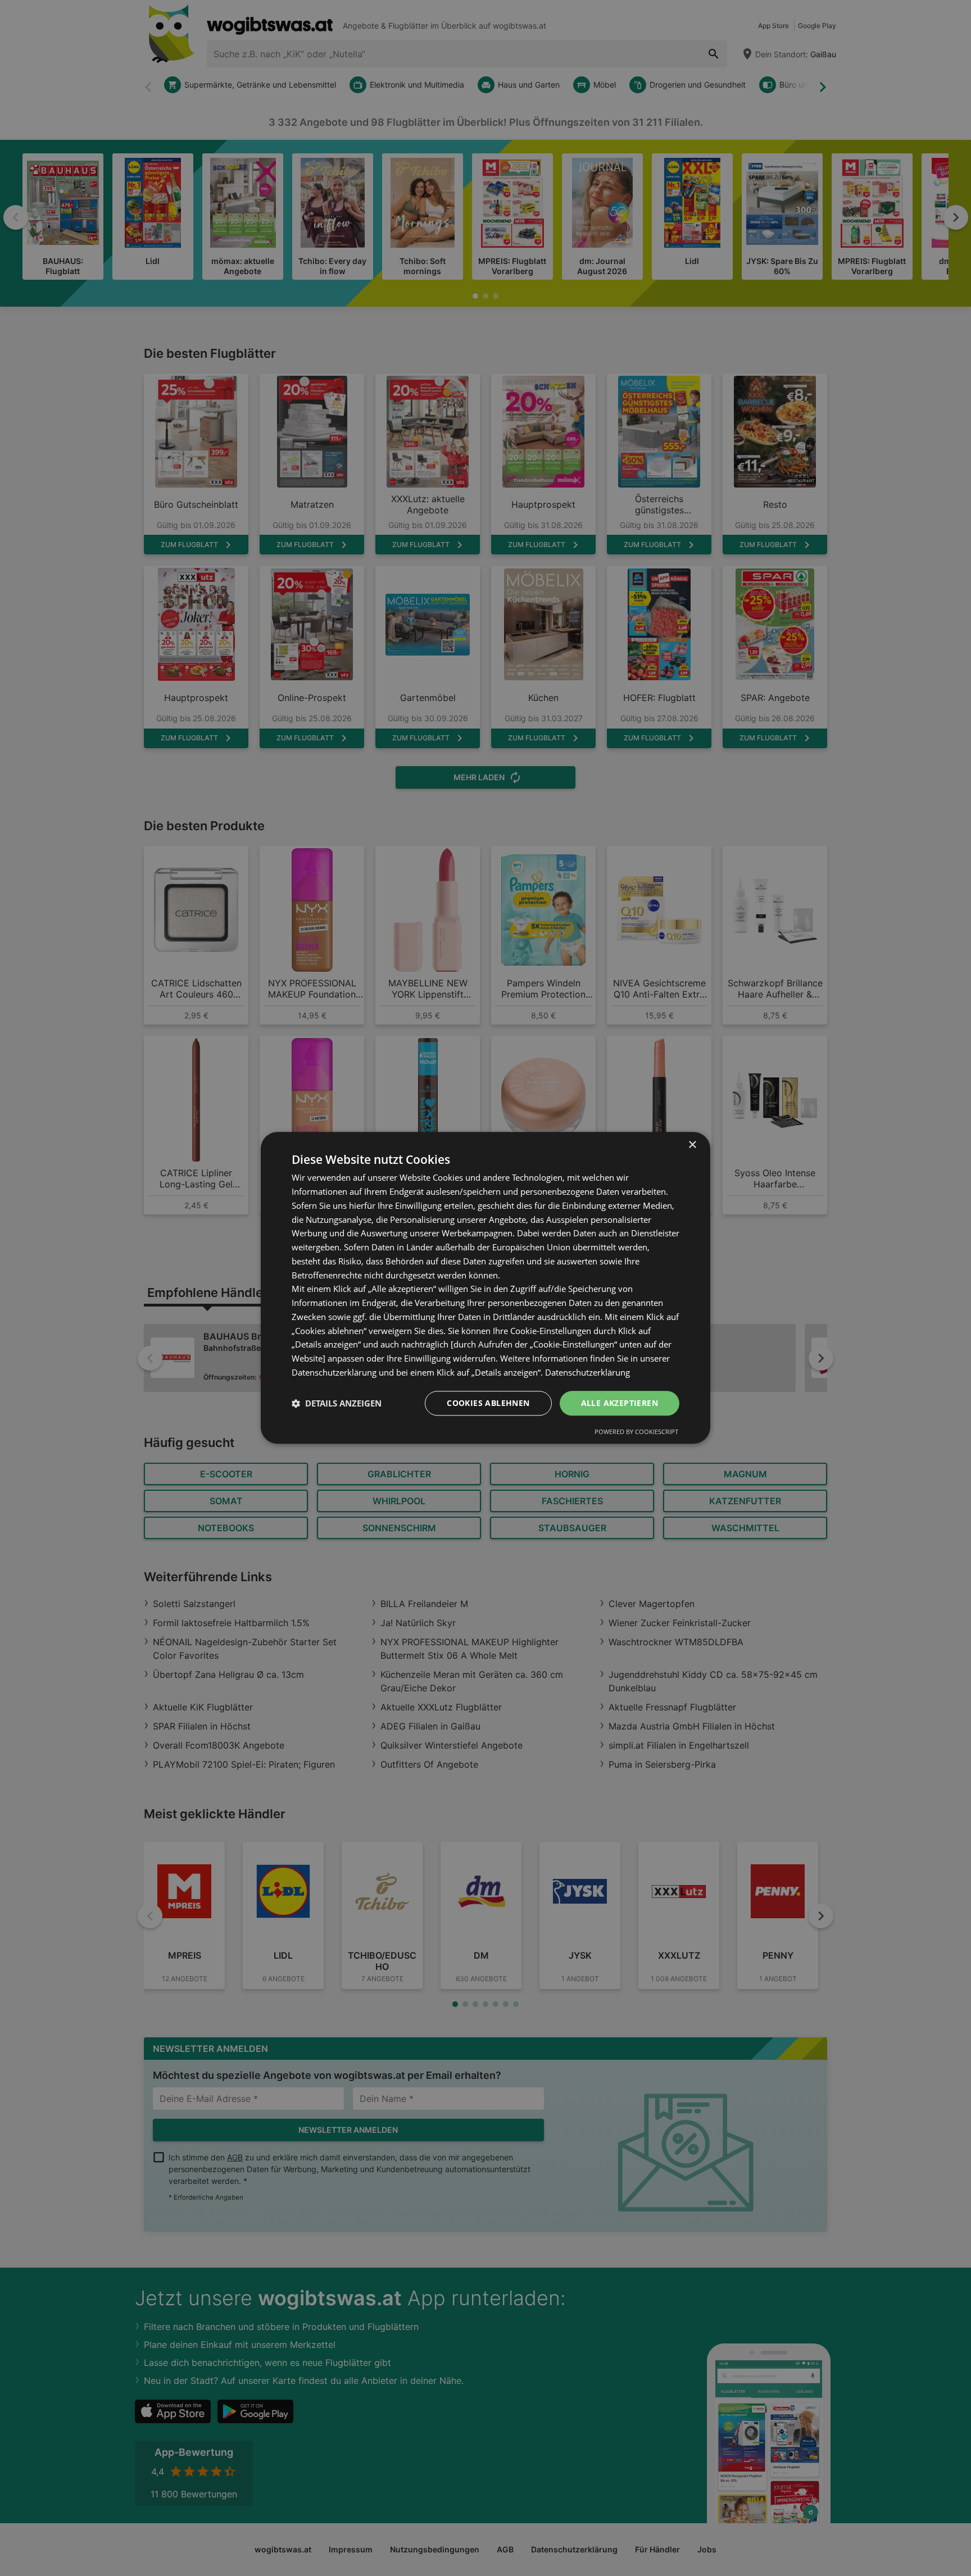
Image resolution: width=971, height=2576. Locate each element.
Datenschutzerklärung (587, 1372)
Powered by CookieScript (636, 1432)
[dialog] (485, 1288)
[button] (337, 1403)
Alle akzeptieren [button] (620, 1403)
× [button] (692, 1145)
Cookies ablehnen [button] (488, 1403)
